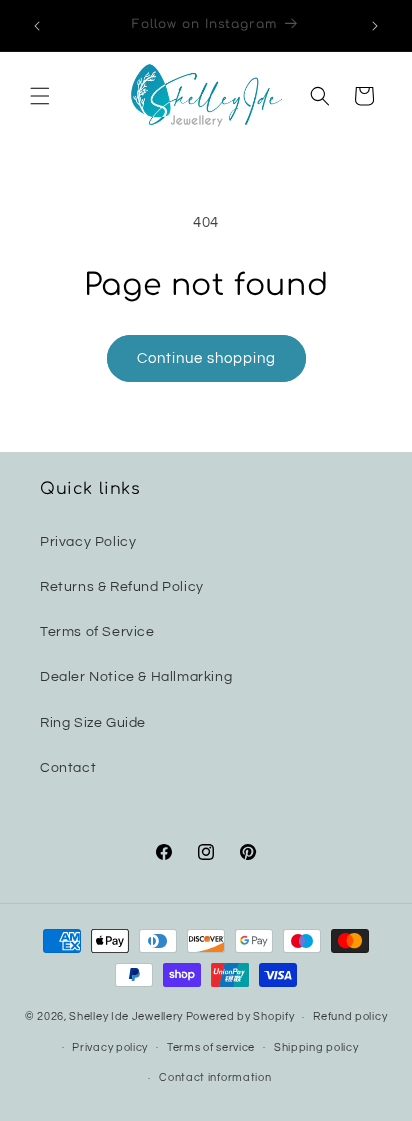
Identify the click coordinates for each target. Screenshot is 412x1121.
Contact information (215, 1077)
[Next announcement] (375, 26)
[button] (40, 96)
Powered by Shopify (240, 1016)
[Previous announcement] (37, 26)
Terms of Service (97, 632)
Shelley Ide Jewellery (126, 1016)
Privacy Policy (88, 542)
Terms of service (211, 1047)
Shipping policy (316, 1047)
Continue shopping (206, 358)
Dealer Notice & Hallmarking (136, 677)
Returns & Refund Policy (122, 587)
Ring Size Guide (93, 723)
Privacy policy (110, 1047)
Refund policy (350, 1016)
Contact (68, 768)
